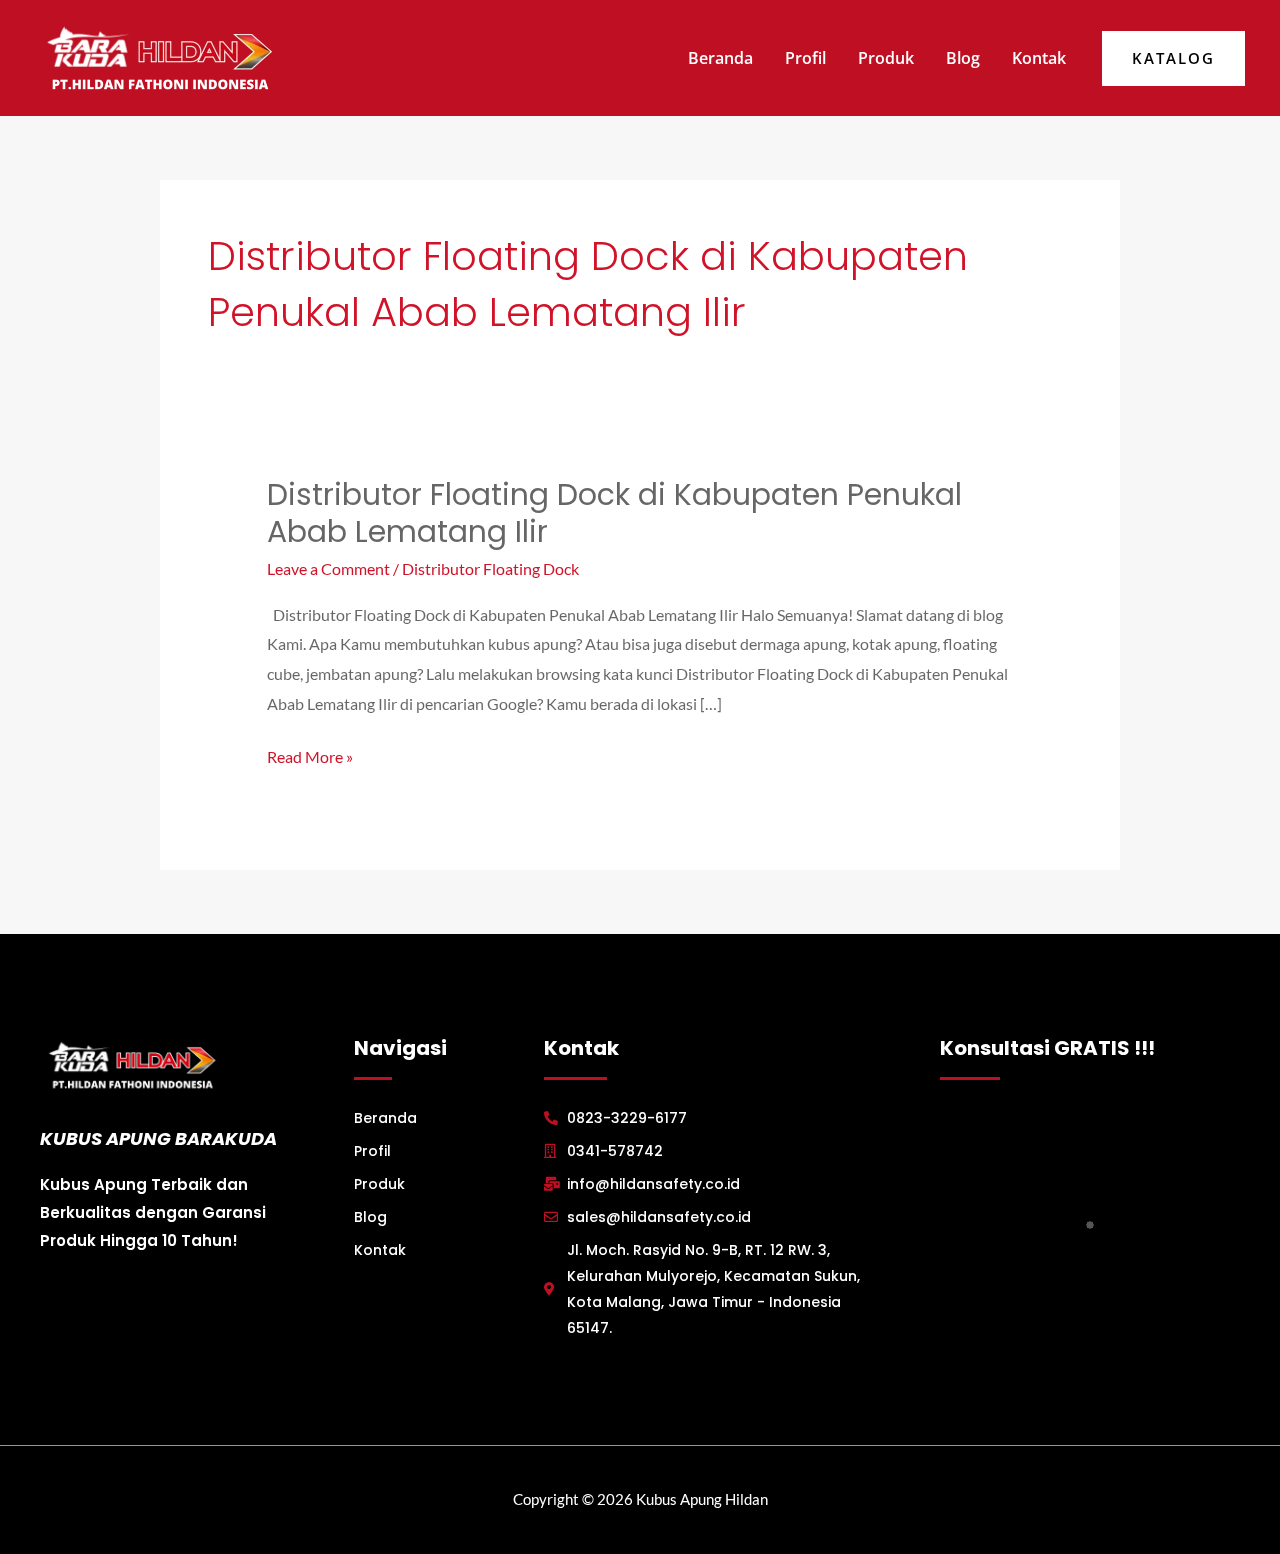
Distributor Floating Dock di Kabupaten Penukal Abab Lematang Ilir (614, 513)
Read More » (310, 754)
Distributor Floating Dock (490, 568)
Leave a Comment (328, 568)
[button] (1173, 58)
